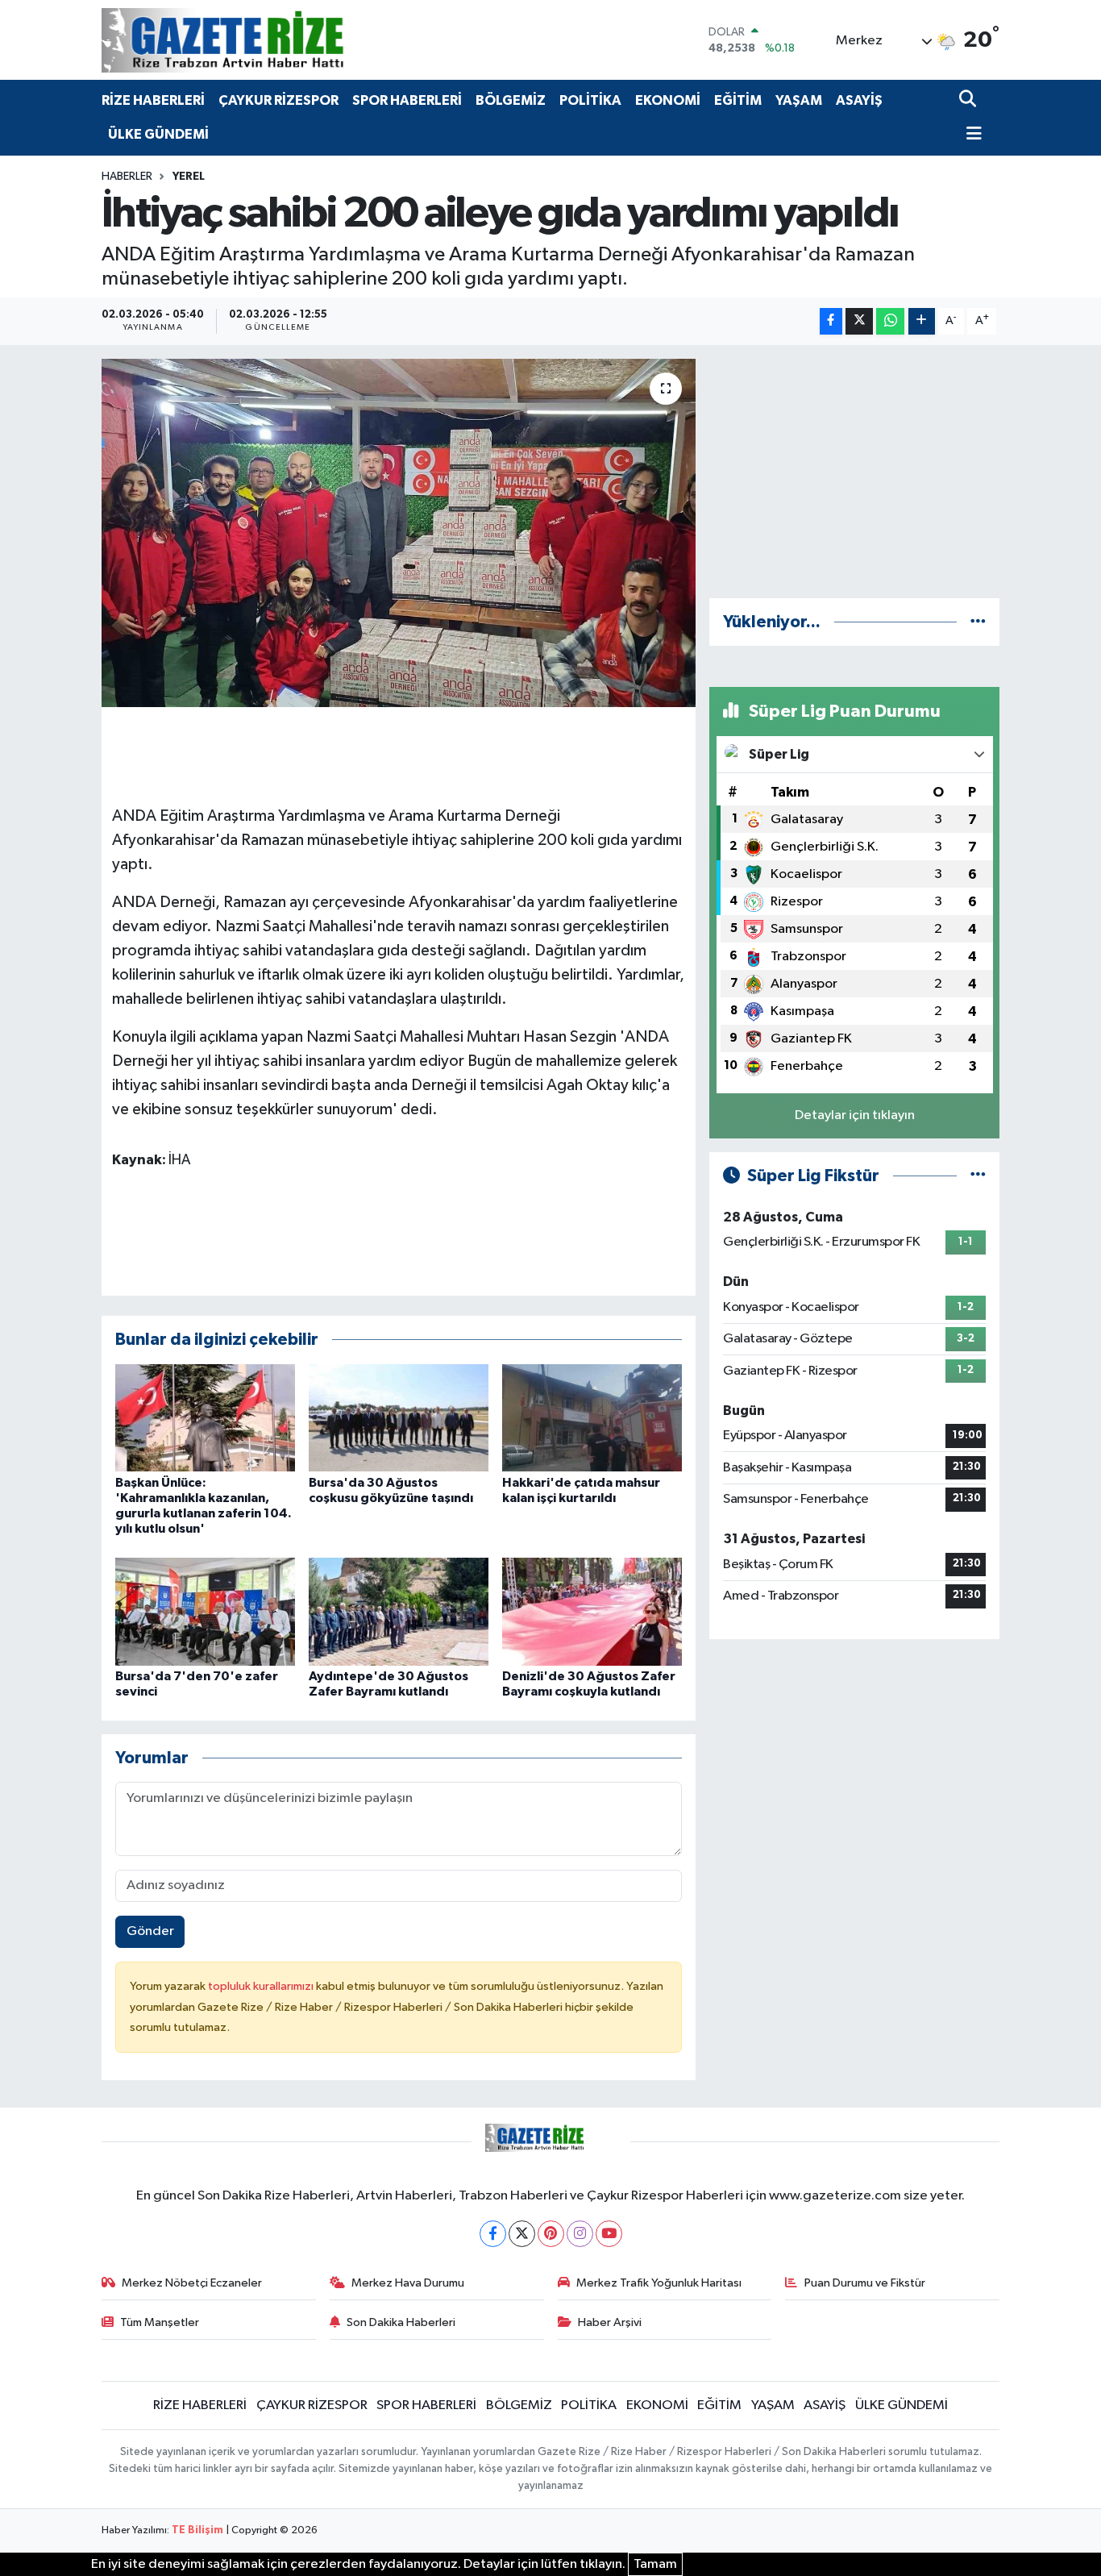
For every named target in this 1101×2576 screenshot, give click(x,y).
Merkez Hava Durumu (408, 2283)
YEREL (189, 177)
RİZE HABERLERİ (153, 100)
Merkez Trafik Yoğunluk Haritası (659, 2283)
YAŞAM (799, 100)
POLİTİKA (590, 100)
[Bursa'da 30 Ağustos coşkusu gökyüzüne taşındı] (399, 1418)
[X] (522, 2234)
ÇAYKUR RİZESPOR (278, 100)
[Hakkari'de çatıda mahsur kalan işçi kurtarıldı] (592, 1418)
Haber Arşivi (610, 2322)
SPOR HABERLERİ (407, 100)
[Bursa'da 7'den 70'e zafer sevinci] (205, 1611)
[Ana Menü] (970, 135)
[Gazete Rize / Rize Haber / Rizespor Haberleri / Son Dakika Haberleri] (263, 40)
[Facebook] (493, 2234)
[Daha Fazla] (922, 321)
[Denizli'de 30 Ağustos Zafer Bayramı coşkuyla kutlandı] (592, 1611)
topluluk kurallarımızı (262, 1986)
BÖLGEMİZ (511, 100)
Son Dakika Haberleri (401, 2322)
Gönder (150, 1931)
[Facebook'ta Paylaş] (831, 321)
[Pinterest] (551, 2234)
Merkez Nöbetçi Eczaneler (192, 2283)
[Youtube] (609, 2234)
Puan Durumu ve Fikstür (865, 2283)
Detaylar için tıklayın (855, 1115)
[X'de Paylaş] (859, 321)
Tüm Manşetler (160, 2322)
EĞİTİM (738, 100)
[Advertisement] (854, 472)
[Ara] (969, 100)
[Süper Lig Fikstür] (978, 1176)
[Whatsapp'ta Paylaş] (890, 321)
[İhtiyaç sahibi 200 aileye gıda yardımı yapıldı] (399, 533)
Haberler (127, 177)
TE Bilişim (197, 2530)
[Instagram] (580, 2234)
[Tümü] (978, 622)
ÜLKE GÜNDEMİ (158, 134)
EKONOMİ (668, 100)
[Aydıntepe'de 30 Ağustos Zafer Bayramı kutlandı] (399, 1611)
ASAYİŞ (859, 100)
